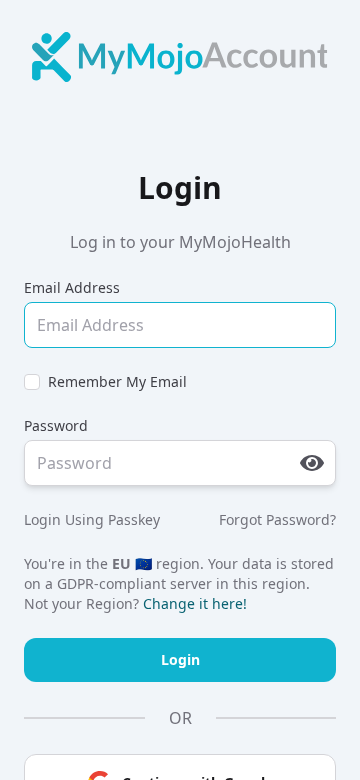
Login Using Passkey (92, 519)
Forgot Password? (277, 519)
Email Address (72, 287)
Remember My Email (117, 381)
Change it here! (195, 603)
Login (180, 659)
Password (56, 425)
